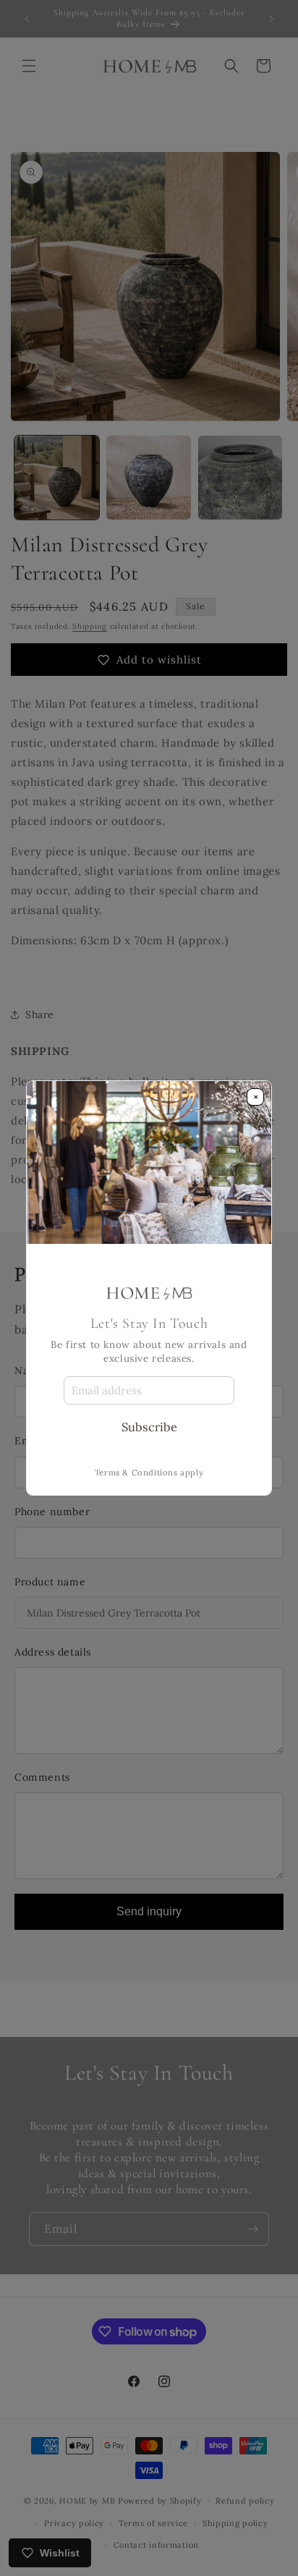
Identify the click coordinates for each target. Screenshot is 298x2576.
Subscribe (149, 1427)
